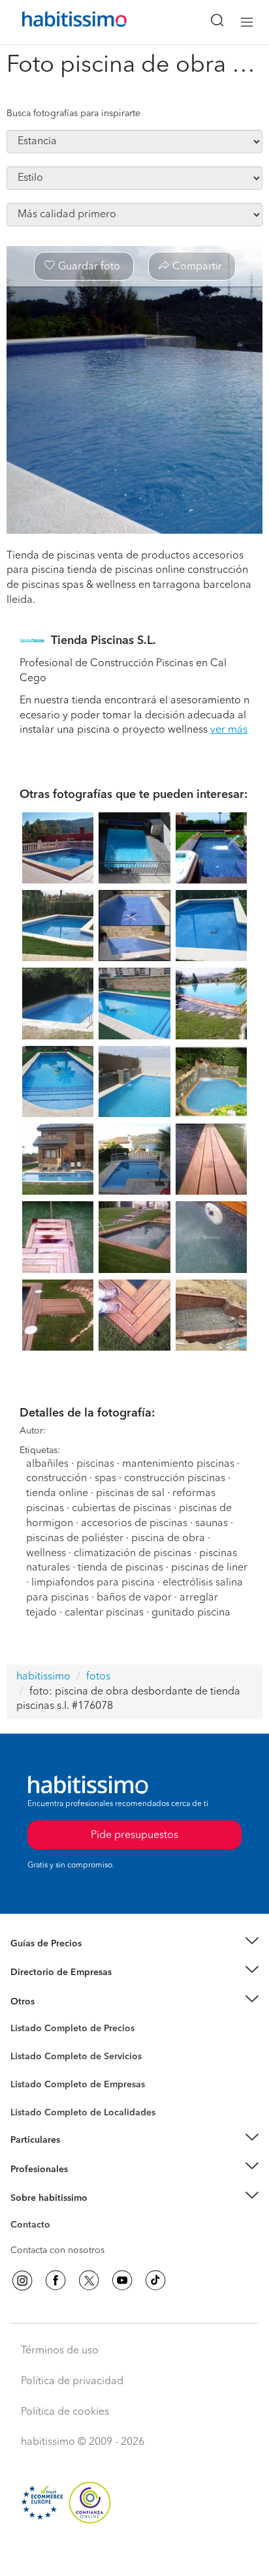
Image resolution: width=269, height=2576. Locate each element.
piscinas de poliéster (76, 1539)
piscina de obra (168, 1539)
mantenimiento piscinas (178, 1464)
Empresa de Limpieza (55, 2002)
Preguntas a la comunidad (64, 2031)
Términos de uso (60, 2351)
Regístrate (31, 2169)
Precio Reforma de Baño (61, 1959)
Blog (21, 2017)
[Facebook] (55, 2280)
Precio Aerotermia (48, 1972)
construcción (56, 1479)
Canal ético (34, 2227)
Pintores (27, 2067)
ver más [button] (229, 730)
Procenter (30, 2057)
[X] (89, 2280)
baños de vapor (134, 1598)
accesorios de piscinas (134, 1524)
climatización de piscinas (133, 1554)
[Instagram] (22, 2280)
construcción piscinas (175, 1479)
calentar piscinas (104, 1613)
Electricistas (35, 2080)
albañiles (47, 1464)
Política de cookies (65, 2412)
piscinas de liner (209, 1568)
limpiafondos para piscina (93, 1583)
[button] (134, 1944)
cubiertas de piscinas (121, 1509)
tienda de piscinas (120, 1568)
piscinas (95, 1464)
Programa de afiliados (56, 2240)
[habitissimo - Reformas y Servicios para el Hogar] (59, 22)
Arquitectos (35, 2106)
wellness (46, 1554)
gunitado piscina (191, 1613)
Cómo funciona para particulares (79, 2156)
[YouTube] (122, 2280)
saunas (212, 1524)
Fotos (22, 2044)
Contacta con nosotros (57, 2250)
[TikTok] (155, 2280)
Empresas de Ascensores (62, 1989)
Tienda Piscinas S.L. (103, 641)
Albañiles (30, 2093)
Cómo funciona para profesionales (83, 2185)
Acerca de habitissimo (57, 2214)
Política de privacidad (72, 2382)
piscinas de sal (130, 1494)
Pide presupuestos (134, 2554)
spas (105, 1479)
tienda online (57, 1494)
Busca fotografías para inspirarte (73, 114)
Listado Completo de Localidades (83, 2113)
